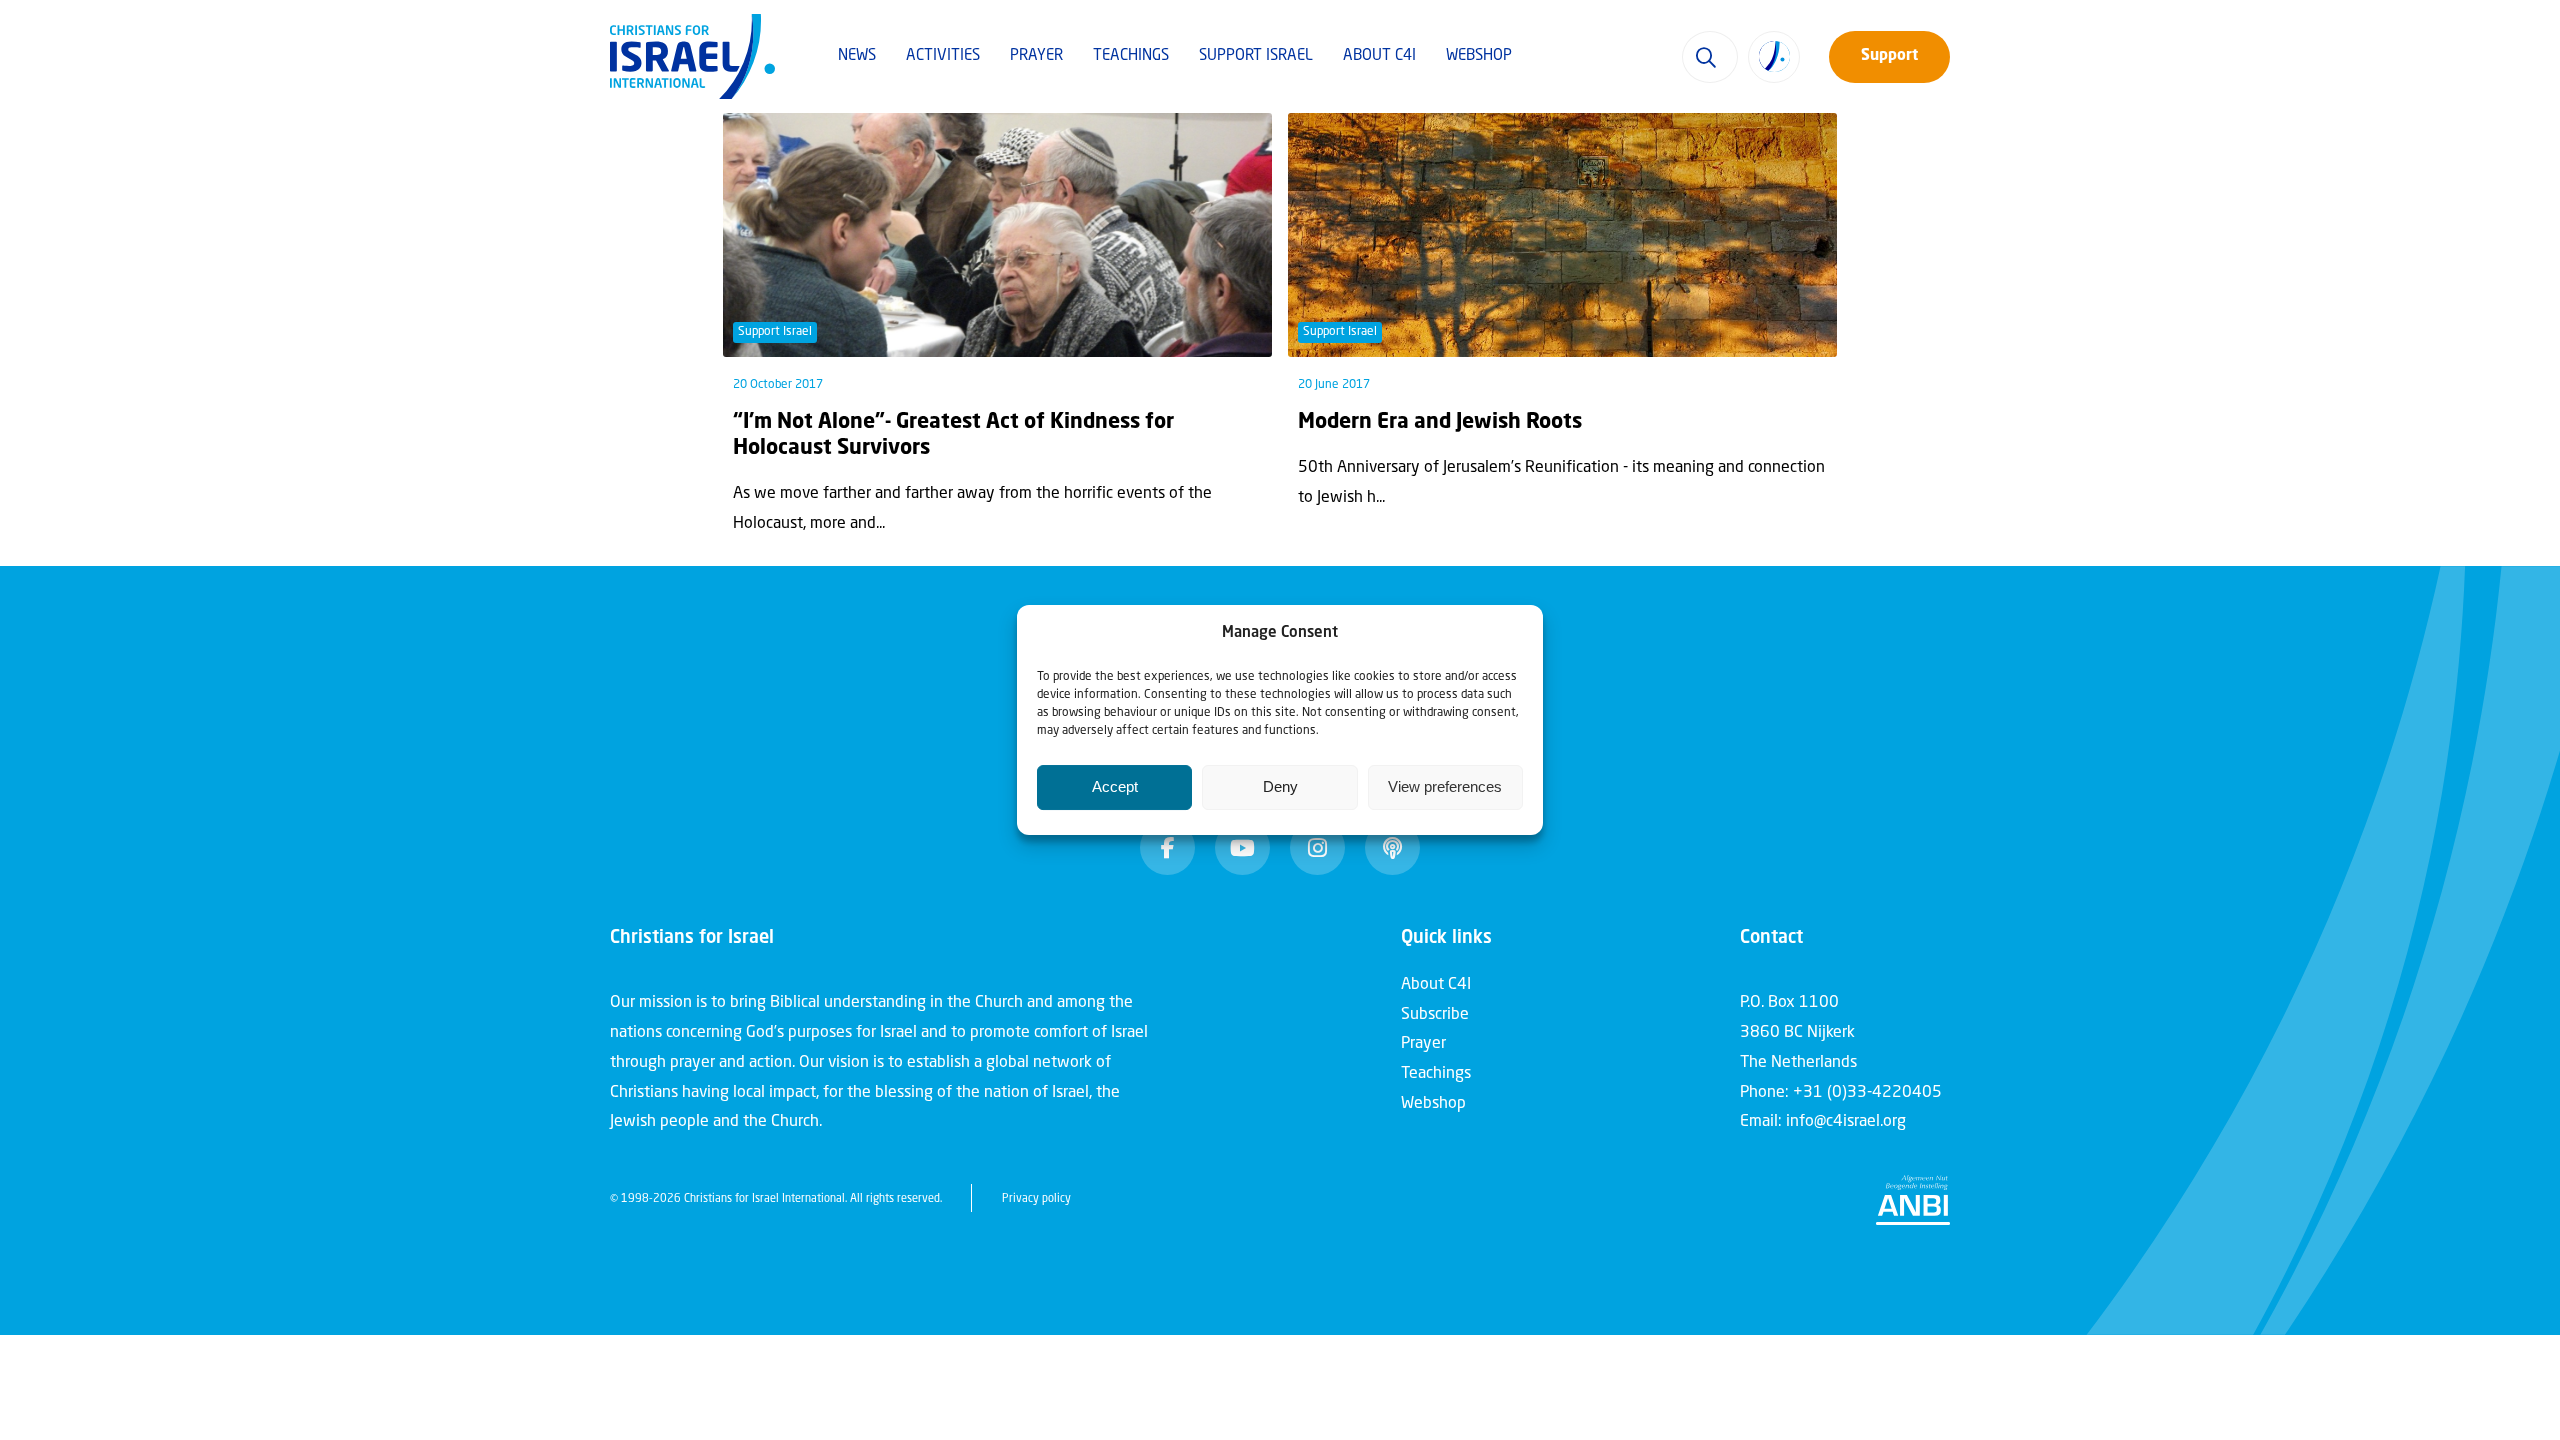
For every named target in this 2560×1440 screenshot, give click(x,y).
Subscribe (1435, 1015)
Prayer (1036, 56)
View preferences (1445, 786)
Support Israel (1256, 56)
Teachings (1131, 56)
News (857, 56)
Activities (943, 56)
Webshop (1479, 56)
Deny (1280, 786)
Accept (1115, 786)
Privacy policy (1036, 1199)
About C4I (1379, 56)
